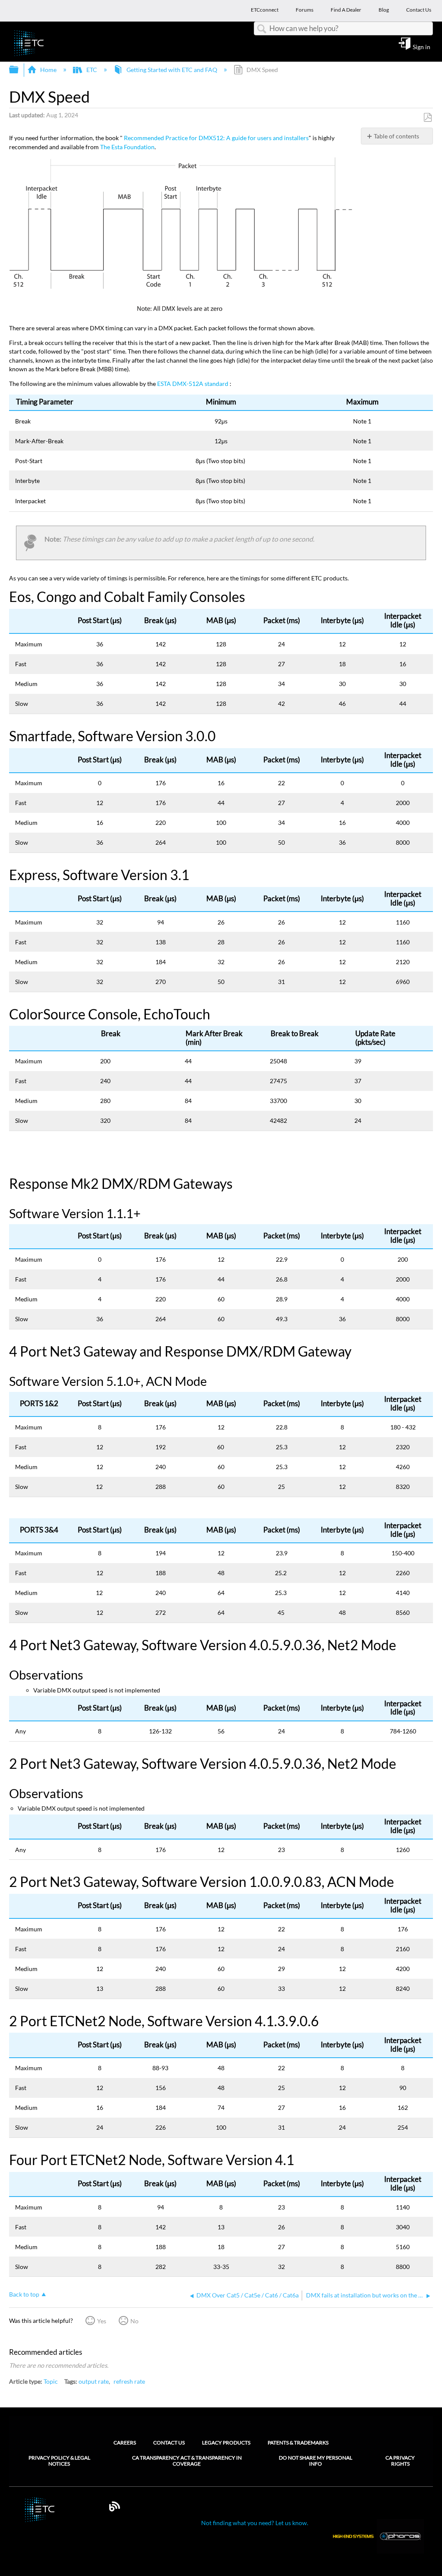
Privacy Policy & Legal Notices (59, 2461)
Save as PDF (428, 118)
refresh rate (129, 2381)
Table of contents (396, 136)
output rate (94, 2381)
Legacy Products (226, 2443)
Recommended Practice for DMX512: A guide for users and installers (216, 138)
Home (48, 70)
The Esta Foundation (127, 147)
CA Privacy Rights (400, 2461)
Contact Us (169, 2443)
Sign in (421, 47)
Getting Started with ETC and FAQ (172, 70)
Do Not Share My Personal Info (316, 2461)
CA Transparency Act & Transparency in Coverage (187, 2461)
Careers (125, 2443)
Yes (102, 2321)
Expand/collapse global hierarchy (19, 70)
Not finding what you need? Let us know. (255, 2523)
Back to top (24, 2294)
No (134, 2321)
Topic (51, 2381)
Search (262, 29)
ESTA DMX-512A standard (193, 384)
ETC (92, 70)
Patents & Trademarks (298, 2443)
